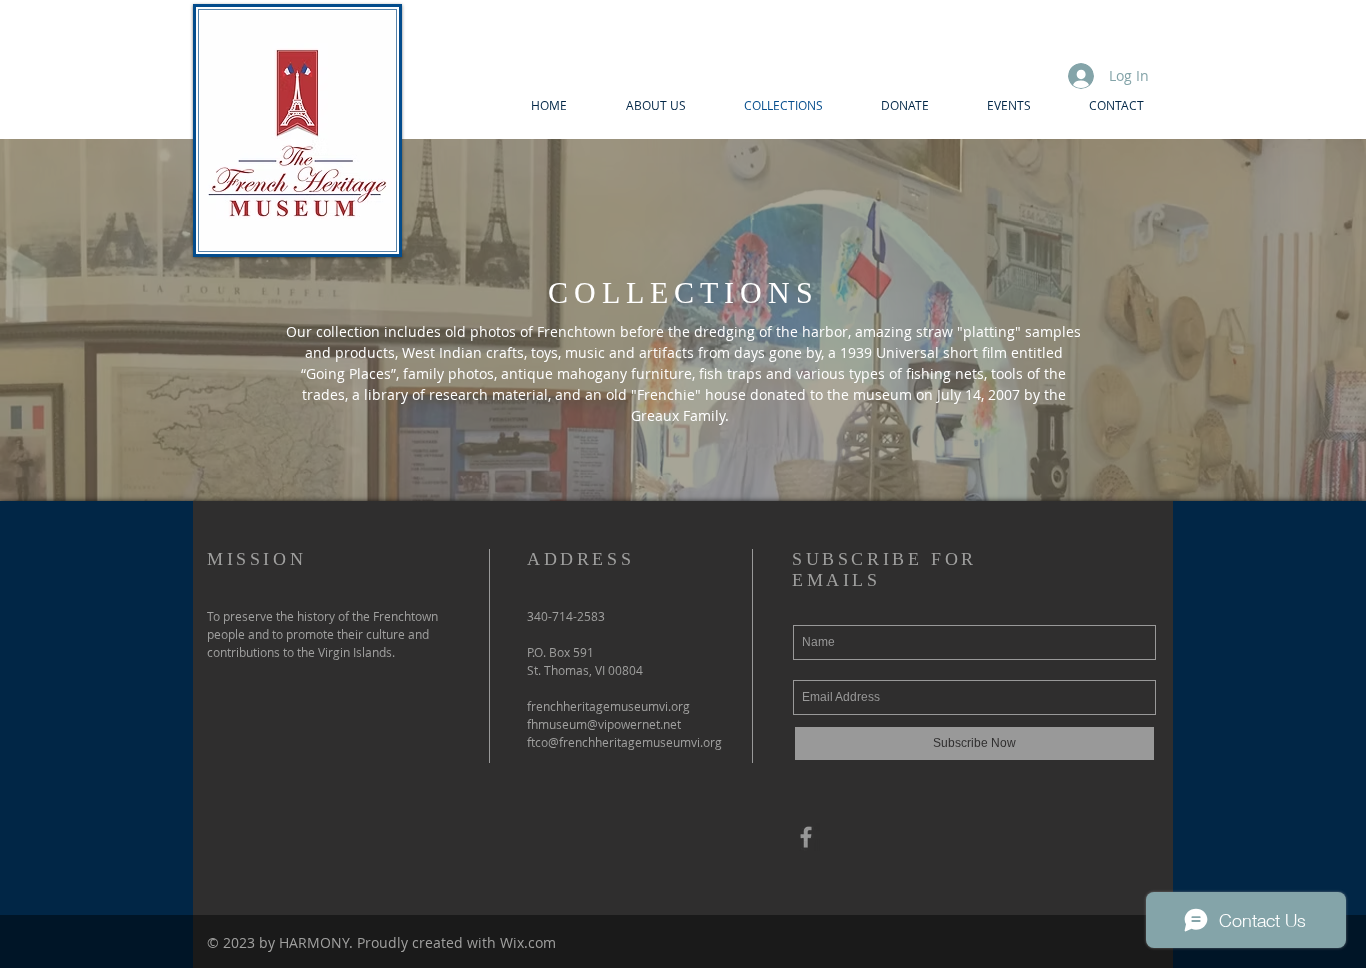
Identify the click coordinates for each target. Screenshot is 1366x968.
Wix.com (528, 942)
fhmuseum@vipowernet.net (604, 724)
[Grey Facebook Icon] (806, 837)
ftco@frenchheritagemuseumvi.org (624, 742)
